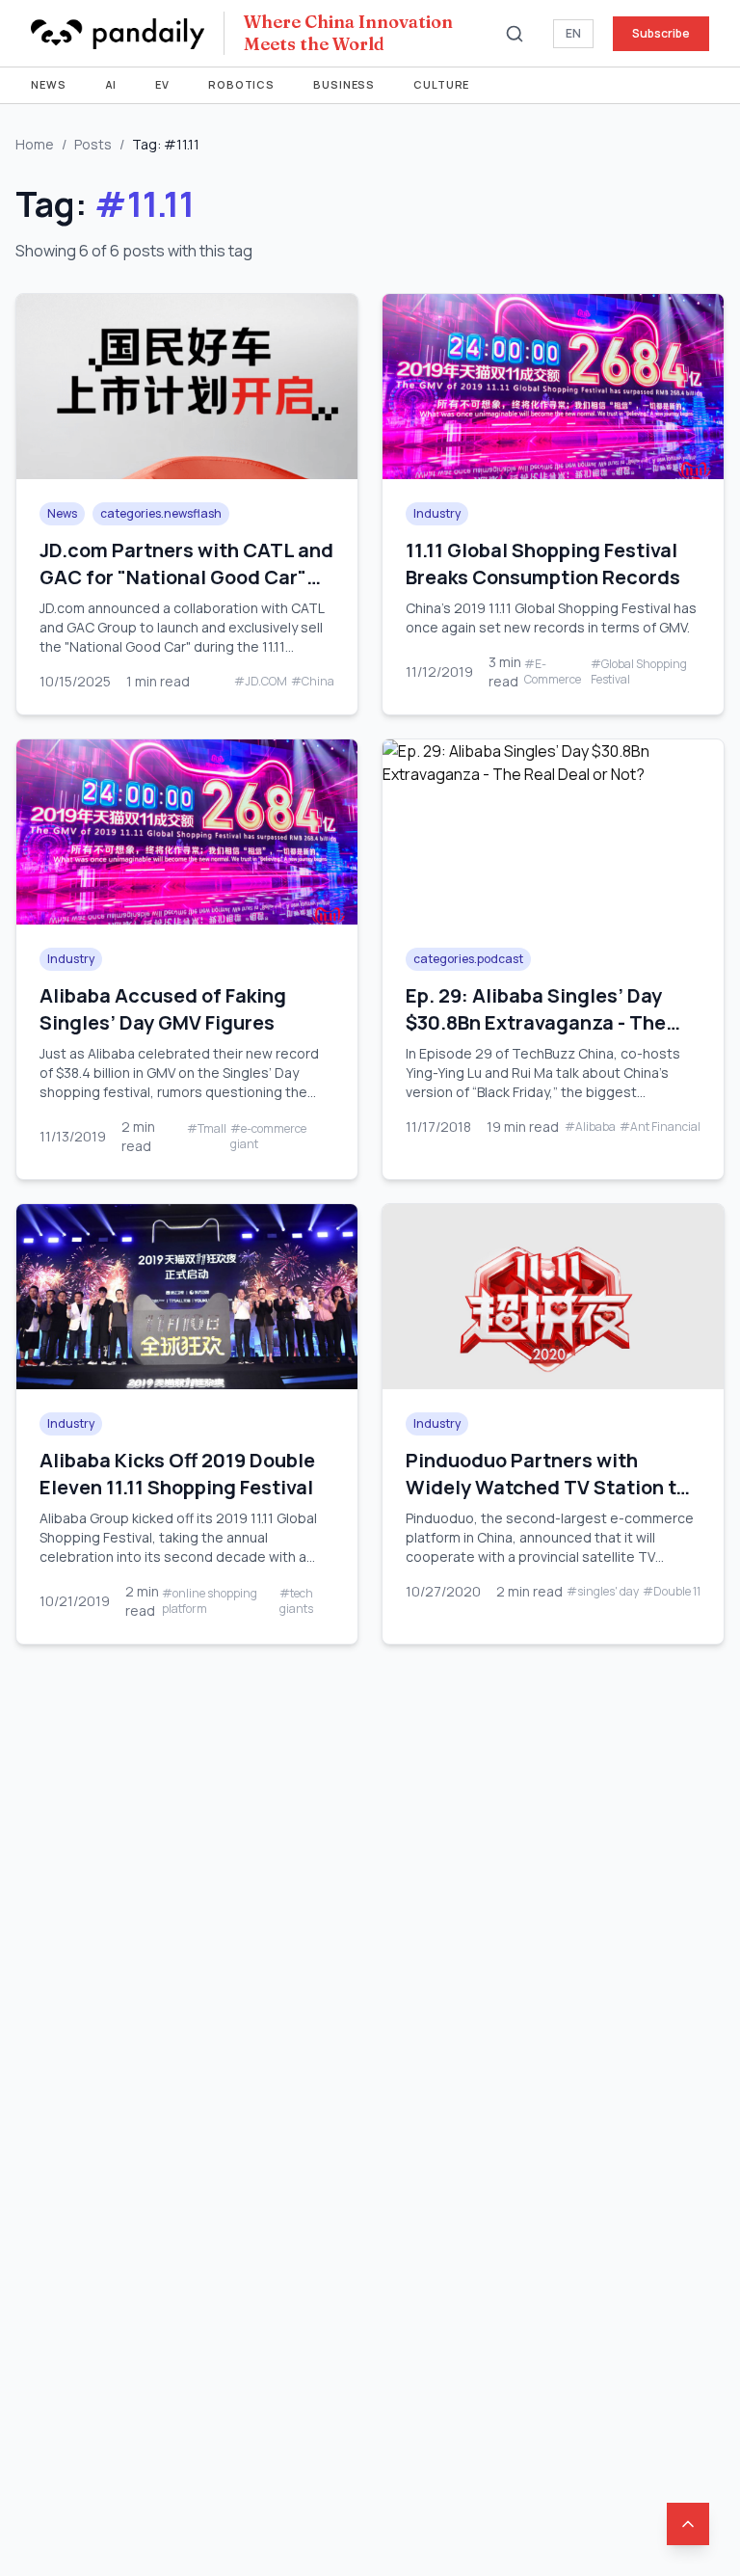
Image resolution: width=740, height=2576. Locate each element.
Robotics (241, 84)
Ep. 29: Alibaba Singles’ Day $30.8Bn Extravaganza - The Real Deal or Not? (536, 1022)
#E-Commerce (553, 672)
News (49, 84)
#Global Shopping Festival (639, 672)
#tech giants (296, 1601)
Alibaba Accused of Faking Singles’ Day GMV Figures (163, 1009)
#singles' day (603, 1592)
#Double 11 (672, 1592)
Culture (441, 84)
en (573, 33)
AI (111, 84)
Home (35, 144)
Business (344, 84)
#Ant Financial (660, 1127)
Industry (437, 513)
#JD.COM (261, 682)
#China (313, 682)
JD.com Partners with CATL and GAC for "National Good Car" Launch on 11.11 (186, 577)
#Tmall (207, 1129)
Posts (93, 144)
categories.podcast (468, 959)
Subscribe (661, 33)
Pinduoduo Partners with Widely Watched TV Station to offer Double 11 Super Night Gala (546, 1501)
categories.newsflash (161, 513)
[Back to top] (688, 2524)
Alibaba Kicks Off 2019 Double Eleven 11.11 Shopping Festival (177, 1474)
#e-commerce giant (268, 1137)
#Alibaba (590, 1127)
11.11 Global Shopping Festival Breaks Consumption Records (543, 563)
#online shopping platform (210, 1601)
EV (162, 84)
